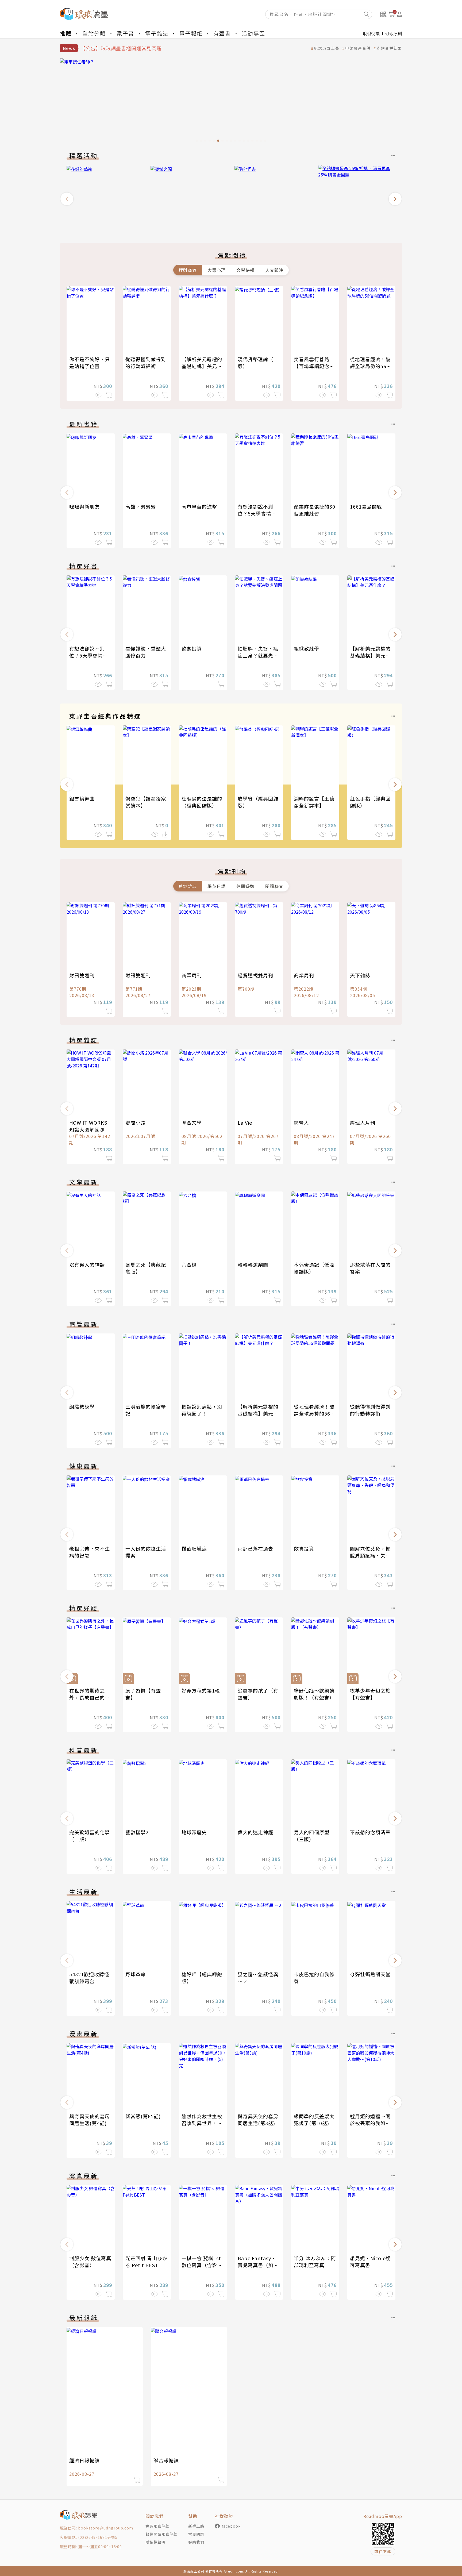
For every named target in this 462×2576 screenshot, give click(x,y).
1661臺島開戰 (366, 506)
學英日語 (217, 886)
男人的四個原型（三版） (312, 1836)
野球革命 (136, 1974)
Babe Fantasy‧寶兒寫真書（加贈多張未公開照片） (258, 2265)
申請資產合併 (358, 48)
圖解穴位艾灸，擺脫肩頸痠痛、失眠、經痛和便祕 (370, 1555)
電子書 (125, 33)
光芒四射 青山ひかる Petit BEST (146, 2262)
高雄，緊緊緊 (141, 506)
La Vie (245, 1122)
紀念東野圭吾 (327, 48)
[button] (67, 199)
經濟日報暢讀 (84, 2460)
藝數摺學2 (137, 1832)
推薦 (66, 33)
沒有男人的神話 (87, 1264)
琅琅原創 (394, 33)
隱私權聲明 (155, 2542)
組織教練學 (307, 648)
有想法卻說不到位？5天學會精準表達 (257, 513)
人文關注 (274, 270)
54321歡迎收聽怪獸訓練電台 (89, 1978)
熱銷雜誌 (188, 886)
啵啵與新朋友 (84, 506)
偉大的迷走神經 (255, 1832)
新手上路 (196, 2526)
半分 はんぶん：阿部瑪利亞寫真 (315, 2262)
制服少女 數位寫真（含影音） (90, 2262)
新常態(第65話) (143, 2116)
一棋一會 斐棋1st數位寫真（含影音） (201, 2265)
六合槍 (189, 1264)
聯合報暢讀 (166, 2460)
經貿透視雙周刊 (255, 975)
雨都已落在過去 (255, 1548)
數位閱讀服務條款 (161, 2534)
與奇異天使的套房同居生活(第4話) (90, 2120)
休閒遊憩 (245, 886)
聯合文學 (192, 1122)
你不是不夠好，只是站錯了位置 (90, 363)
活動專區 (253, 33)
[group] (231, 102)
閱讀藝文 (274, 886)
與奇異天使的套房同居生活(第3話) (258, 2120)
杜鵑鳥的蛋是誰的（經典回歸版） (202, 802)
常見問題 (196, 2534)
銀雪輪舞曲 (82, 798)
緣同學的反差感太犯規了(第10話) (314, 2120)
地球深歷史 (194, 1832)
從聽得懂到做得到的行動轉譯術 (146, 363)
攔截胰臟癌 (194, 1548)
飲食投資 (192, 648)
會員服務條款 (157, 2526)
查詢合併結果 (389, 48)
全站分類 (94, 33)
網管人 (301, 1122)
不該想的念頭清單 (370, 1832)
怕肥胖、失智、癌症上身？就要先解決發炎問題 (258, 655)
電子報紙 (191, 33)
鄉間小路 (136, 1122)
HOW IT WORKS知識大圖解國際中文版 (90, 1129)
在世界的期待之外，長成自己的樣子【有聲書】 (90, 1697)
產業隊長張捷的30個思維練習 (315, 510)
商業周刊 (192, 975)
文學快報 (245, 270)
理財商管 (188, 270)
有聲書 (222, 33)
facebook (231, 2526)
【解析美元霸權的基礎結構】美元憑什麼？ (202, 366)
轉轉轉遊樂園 (253, 1264)
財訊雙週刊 (82, 975)
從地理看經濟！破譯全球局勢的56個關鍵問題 (371, 366)
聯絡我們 (196, 2542)
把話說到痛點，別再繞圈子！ (202, 1410)
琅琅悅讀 (371, 33)
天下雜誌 (360, 975)
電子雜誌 (157, 33)
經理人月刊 (363, 1122)
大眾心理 (217, 270)
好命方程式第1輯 (201, 1690)
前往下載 (383, 2551)
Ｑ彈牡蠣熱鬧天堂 (370, 1974)
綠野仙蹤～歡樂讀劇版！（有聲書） (314, 1694)
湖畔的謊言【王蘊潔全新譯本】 (314, 802)
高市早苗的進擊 (199, 506)
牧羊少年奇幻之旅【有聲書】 (370, 1694)
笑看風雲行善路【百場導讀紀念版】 (312, 366)
